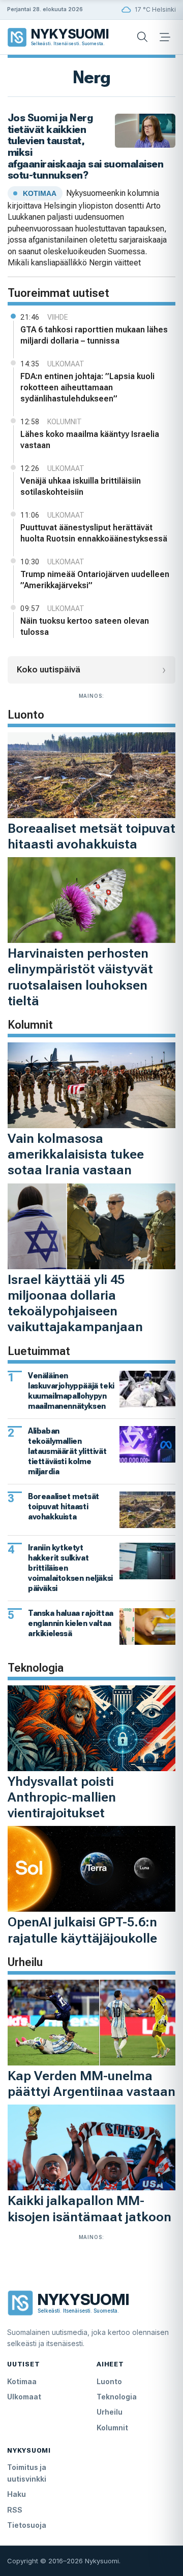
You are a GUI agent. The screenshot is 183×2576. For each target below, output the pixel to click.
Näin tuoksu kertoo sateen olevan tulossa (85, 626)
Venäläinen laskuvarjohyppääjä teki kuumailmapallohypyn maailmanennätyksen (71, 1391)
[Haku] (142, 37)
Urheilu (110, 2412)
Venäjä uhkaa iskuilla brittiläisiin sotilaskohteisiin (81, 486)
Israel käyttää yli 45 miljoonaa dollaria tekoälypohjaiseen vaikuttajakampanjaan (75, 1303)
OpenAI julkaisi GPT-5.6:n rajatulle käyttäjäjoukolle (82, 1930)
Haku (17, 2494)
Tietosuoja (27, 2525)
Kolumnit (112, 2428)
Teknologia (117, 2397)
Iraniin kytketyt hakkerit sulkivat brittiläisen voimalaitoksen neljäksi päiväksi (70, 1568)
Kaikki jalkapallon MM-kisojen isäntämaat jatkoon (89, 2208)
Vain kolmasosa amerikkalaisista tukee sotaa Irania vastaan (76, 1154)
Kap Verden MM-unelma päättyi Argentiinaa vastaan (91, 2083)
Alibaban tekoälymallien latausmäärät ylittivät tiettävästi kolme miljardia (67, 1451)
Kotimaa (22, 2381)
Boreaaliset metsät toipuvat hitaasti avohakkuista (91, 836)
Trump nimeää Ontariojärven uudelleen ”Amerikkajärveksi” (95, 580)
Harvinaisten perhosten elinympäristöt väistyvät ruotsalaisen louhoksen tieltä (80, 977)
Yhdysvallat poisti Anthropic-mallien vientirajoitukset (62, 1797)
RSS (15, 2510)
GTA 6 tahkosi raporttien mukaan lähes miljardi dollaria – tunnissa (94, 335)
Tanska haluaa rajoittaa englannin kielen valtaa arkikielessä (71, 1623)
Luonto (109, 2381)
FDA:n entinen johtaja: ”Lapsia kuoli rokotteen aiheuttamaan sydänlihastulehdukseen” (87, 387)
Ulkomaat (24, 2397)
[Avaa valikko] (165, 37)
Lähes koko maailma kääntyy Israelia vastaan (90, 440)
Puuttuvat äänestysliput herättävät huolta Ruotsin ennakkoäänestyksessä (94, 533)
